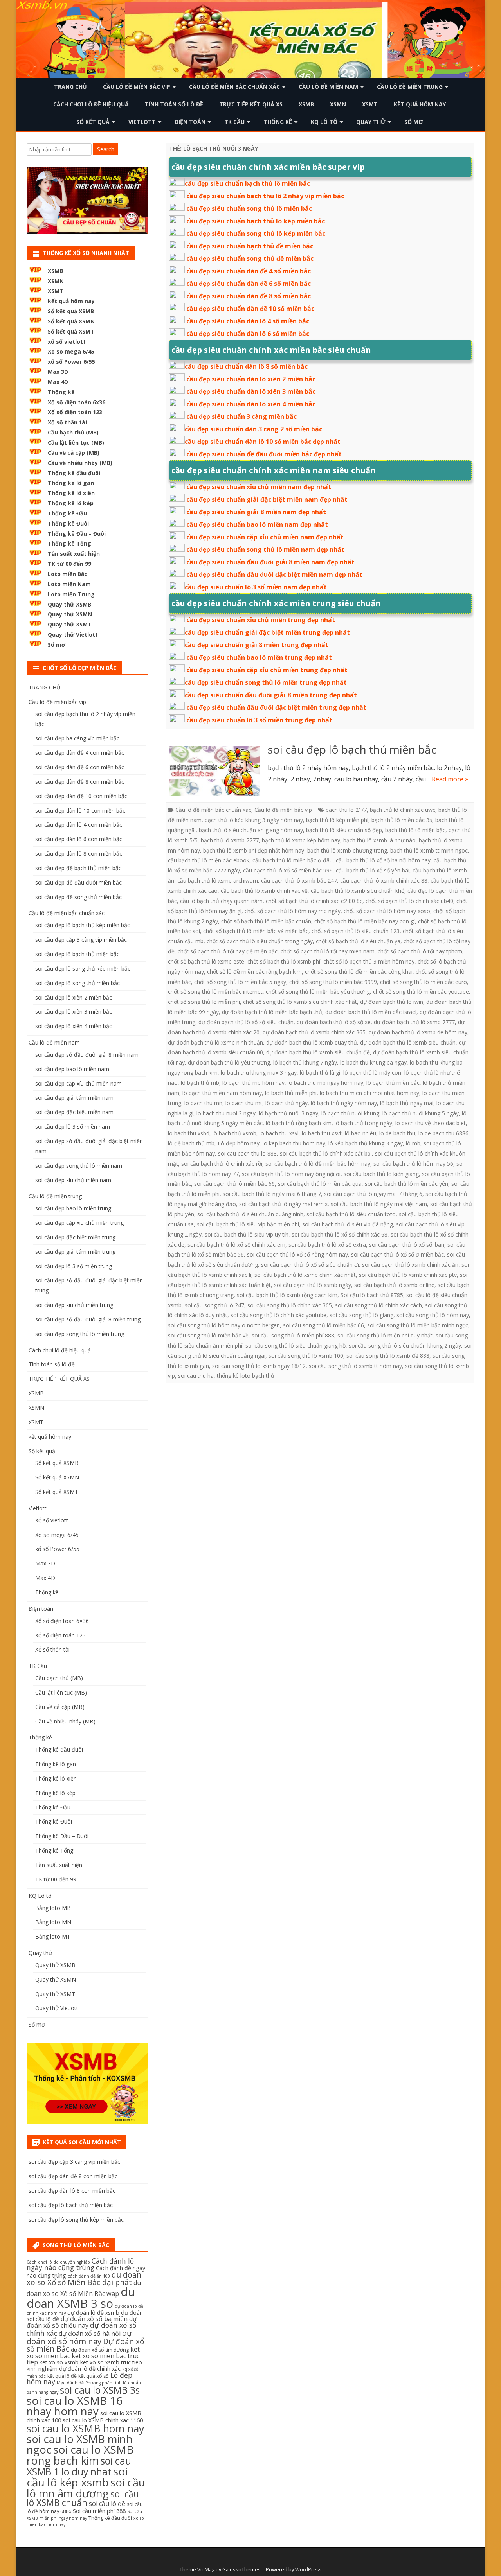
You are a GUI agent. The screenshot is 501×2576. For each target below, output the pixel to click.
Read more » (450, 779)
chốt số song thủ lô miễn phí (204, 1002)
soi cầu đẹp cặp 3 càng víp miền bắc (81, 940)
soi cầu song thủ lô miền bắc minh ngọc (418, 1325)
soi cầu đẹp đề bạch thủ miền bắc (78, 868)
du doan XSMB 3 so (81, 2297)
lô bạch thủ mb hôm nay (253, 1083)
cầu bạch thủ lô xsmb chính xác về (264, 891)
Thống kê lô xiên (71, 493)
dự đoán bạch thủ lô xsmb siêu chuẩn (408, 1042)
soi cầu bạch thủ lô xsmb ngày (313, 1285)
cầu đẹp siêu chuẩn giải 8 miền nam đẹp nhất (256, 512)
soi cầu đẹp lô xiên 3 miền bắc (74, 1012)
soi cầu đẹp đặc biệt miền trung (75, 1237)
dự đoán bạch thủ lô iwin (392, 1002)
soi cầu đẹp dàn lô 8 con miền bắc (79, 854)
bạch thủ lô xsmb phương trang (347, 850)
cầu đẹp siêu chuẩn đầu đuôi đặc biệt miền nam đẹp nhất (274, 574)
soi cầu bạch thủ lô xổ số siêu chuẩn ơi (310, 1265)
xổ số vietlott (67, 342)
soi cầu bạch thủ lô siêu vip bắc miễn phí (248, 1224)
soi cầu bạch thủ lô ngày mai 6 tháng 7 (272, 1194)
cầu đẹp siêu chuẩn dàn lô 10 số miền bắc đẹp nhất (263, 442)
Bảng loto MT (53, 1936)
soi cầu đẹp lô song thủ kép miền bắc (83, 968)
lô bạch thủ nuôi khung (350, 1113)
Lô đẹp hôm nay (239, 1143)
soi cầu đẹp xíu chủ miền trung (74, 1305)
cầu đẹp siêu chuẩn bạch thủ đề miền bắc (250, 246)
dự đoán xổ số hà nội (90, 2334)
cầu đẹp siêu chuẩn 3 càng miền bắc (241, 416)
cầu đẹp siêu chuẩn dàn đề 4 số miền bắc (249, 271)
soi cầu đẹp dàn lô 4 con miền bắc (79, 825)
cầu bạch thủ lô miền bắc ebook (209, 860)
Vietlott (142, 122)
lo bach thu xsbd (189, 1133)
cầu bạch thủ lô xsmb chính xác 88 (384, 881)
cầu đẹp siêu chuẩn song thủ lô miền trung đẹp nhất (266, 682)
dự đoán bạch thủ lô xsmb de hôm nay (418, 1032)
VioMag (206, 2570)
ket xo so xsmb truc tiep (111, 2362)
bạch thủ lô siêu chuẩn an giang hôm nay (251, 830)
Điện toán (190, 122)
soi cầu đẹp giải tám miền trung (75, 1252)
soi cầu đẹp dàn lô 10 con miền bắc (80, 810)
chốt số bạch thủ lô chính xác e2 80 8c (314, 901)
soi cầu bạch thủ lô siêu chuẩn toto (351, 1214)
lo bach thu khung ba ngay (373, 1062)
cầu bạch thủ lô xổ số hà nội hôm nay (383, 860)
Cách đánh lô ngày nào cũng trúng (80, 2264)
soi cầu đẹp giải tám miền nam (74, 1098)
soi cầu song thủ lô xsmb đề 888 (388, 1356)
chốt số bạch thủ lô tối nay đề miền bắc (228, 951)
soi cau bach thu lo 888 (247, 1153)
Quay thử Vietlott (73, 635)
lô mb (413, 1143)
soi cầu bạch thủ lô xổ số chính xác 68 (340, 1234)
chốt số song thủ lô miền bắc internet (215, 992)
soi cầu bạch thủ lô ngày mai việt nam (379, 1204)
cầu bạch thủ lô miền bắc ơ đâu (293, 860)
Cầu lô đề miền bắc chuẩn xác (234, 87)
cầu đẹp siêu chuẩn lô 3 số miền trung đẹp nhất (259, 720)
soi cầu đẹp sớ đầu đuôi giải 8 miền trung (88, 1319)
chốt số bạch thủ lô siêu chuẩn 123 (356, 931)
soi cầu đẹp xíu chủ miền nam (73, 1180)
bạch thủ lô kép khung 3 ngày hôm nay (254, 820)
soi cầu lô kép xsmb (77, 2477)
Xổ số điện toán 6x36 (77, 402)
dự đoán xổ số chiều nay (82, 2322)
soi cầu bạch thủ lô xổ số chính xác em (236, 1245)
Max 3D (58, 372)
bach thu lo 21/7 (346, 810)
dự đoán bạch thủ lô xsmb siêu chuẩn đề (318, 1052)
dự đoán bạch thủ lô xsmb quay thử (312, 1042)
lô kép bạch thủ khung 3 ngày (366, 1143)
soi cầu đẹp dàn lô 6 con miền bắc (79, 839)
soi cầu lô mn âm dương (86, 2488)
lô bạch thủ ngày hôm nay (344, 1103)
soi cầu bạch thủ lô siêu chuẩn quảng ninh (250, 1214)
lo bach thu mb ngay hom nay (325, 1083)
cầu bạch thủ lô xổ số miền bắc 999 (288, 870)
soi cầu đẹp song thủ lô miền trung (80, 1334)
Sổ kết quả (93, 122)
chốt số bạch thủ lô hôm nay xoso (387, 911)
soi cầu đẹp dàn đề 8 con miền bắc (80, 782)
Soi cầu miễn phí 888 (99, 2511)
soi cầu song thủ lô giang (361, 1315)
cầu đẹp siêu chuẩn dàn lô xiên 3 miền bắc (251, 391)
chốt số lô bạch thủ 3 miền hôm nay (369, 961)
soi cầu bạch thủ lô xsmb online (394, 1285)
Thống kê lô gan (71, 483)
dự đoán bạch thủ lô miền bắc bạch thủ (272, 1012)
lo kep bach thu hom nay (294, 1143)
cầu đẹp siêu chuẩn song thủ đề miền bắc (250, 258)
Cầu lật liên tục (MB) (76, 442)
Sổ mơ (414, 122)
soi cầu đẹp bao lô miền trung (73, 1208)
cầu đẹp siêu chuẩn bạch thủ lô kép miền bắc (256, 221)
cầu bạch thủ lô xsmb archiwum (218, 881)
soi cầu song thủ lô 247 (214, 1305)
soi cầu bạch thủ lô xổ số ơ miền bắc (397, 1254)
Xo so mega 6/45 (71, 351)
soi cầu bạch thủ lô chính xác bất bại (326, 1153)
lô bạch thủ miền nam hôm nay (222, 1093)
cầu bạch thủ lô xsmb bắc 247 (299, 881)
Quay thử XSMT (70, 624)
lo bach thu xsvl (279, 1133)
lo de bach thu (397, 1133)
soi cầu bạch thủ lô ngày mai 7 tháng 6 (373, 1194)
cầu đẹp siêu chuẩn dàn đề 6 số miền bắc (249, 284)
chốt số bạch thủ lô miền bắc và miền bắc (256, 931)
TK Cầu (234, 122)
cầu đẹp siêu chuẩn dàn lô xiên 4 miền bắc (251, 404)
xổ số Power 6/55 (71, 362)
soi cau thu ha (196, 1376)
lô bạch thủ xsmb (234, 1133)
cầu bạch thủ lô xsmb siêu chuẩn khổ (358, 891)
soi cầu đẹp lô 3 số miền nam (73, 1126)
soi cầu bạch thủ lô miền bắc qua (320, 1184)
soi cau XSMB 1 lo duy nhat (79, 2466)
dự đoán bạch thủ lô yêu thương (229, 1062)
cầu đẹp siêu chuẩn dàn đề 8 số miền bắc (249, 296)
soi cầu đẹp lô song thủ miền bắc (77, 983)
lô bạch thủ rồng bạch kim (299, 1123)
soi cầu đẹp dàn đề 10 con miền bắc (81, 796)
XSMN (338, 104)
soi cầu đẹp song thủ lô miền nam (79, 1166)
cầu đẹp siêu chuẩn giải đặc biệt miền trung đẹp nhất (267, 632)
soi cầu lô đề (107, 2504)
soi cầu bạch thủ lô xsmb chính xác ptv (408, 1275)
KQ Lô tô (324, 122)
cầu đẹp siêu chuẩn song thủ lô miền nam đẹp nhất (265, 549)
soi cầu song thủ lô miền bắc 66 (323, 1325)
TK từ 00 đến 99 (69, 564)
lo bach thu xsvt (322, 1133)
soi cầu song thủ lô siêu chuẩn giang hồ (296, 1345)
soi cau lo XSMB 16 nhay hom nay (75, 2406)
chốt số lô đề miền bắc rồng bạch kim (254, 972)
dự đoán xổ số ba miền (94, 2319)
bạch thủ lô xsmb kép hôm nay (301, 840)
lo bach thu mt (244, 1103)
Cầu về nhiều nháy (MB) (80, 463)
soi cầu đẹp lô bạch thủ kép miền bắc (83, 925)
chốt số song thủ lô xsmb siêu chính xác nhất (300, 1002)
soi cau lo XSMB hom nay (85, 2429)
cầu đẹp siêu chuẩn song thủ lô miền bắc (249, 208)
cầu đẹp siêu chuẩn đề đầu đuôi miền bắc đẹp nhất (264, 454)
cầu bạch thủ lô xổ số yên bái (373, 870)
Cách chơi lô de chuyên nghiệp (58, 2262)
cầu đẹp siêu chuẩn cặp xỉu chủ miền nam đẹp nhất (265, 537)
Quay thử (371, 122)
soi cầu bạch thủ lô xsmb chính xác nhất (305, 1275)
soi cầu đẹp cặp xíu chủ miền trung (79, 1223)
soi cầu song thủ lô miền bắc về (208, 1335)
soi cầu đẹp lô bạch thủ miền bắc (352, 749)
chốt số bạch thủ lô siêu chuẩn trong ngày (260, 941)
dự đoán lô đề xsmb (93, 2313)
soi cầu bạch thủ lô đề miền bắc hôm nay (318, 1164)
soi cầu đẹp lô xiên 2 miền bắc (74, 997)
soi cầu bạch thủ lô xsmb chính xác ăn (410, 1265)
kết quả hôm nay (420, 104)
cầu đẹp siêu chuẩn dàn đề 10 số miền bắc (250, 309)
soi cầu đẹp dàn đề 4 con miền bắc (80, 753)
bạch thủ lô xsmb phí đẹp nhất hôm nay (254, 850)
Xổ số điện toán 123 (75, 412)
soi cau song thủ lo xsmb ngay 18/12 (259, 1366)
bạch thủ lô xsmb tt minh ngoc (429, 850)
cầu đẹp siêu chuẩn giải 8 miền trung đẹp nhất (257, 645)
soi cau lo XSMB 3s (100, 2390)
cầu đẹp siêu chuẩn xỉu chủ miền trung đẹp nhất (261, 620)
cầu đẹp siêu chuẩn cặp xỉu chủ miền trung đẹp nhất (267, 670)
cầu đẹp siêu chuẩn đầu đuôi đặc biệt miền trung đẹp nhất (276, 707)
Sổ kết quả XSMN (71, 321)
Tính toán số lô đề (174, 104)
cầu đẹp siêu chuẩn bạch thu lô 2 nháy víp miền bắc (265, 196)
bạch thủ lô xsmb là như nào (379, 840)
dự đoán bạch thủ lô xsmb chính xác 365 (314, 1032)
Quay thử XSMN (70, 614)
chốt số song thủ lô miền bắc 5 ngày (240, 982)
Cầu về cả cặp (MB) (74, 453)
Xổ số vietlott (52, 1520)
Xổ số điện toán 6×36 (62, 1621)
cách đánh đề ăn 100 (89, 2276)
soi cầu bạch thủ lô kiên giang (381, 1174)
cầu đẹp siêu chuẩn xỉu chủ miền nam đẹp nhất (259, 487)
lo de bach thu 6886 (443, 1133)
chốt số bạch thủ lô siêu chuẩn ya (358, 941)
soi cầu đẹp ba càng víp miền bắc (77, 738)
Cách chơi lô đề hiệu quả (91, 104)
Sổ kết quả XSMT (71, 331)
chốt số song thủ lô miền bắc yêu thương (318, 992)
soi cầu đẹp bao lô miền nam (72, 1069)
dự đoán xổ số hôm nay (79, 2337)
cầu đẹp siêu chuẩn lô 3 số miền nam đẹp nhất (256, 587)
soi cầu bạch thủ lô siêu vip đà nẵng (348, 1224)
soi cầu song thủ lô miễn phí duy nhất (385, 1335)
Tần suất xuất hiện (74, 554)
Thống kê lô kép (71, 503)
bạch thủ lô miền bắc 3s (402, 820)
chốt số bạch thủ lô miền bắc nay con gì (365, 921)
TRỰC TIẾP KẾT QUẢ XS (251, 104)
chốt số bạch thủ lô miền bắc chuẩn (266, 921)
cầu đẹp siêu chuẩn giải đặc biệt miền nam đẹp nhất (267, 499)
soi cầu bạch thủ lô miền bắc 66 (234, 1184)
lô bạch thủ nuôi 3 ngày (288, 1113)
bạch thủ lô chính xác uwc (403, 810)
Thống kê (278, 122)
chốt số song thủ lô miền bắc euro (424, 982)
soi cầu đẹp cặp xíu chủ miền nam (78, 1083)
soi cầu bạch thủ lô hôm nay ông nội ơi (291, 1174)
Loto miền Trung (71, 594)
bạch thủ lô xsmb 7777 (230, 840)
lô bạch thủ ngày (287, 1103)
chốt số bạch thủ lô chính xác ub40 (409, 901)
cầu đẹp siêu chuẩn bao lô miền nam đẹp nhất (257, 524)
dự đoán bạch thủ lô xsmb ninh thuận (215, 1042)
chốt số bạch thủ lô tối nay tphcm (420, 951)
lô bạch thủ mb (200, 1083)
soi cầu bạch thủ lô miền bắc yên (406, 1184)
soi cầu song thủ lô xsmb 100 (306, 1356)
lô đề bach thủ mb (191, 1143)
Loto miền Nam (69, 584)
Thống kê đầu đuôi (74, 473)
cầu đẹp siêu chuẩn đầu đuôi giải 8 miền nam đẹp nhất (270, 562)
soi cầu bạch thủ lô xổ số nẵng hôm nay (297, 1254)
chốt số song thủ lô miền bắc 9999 (333, 982)
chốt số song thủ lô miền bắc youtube (421, 992)
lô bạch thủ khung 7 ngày (305, 1062)
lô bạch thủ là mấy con (372, 1073)
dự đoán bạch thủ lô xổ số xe (334, 1022)
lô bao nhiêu (360, 1133)
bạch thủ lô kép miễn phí (337, 820)
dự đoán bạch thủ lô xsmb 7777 (414, 1022)
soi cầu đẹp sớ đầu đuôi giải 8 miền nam (87, 1055)
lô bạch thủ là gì (320, 1073)
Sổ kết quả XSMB (71, 311)
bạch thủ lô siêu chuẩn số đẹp (344, 830)
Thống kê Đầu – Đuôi (77, 534)
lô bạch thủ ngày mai (407, 1103)
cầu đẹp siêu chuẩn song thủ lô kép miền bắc (256, 233)
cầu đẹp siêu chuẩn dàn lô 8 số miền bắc (246, 366)
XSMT (370, 104)
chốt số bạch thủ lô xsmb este (206, 961)
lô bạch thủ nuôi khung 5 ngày (421, 1113)
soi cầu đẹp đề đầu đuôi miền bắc (78, 882)
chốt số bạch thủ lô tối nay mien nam (328, 951)
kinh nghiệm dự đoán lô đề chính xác (74, 2369)
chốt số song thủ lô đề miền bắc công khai (359, 972)
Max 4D (58, 382)
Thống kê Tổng (69, 543)
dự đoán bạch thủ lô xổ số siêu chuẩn (246, 1022)
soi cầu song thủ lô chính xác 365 (290, 1305)
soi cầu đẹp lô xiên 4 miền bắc (74, 1026)
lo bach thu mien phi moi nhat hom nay (369, 1093)
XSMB (306, 104)
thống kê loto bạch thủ (246, 1376)
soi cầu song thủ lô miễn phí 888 (293, 1335)
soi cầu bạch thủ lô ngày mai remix (283, 1204)
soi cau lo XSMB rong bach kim (80, 2455)
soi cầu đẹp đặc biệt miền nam (74, 1112)
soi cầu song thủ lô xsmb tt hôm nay (355, 1366)
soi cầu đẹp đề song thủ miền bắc (78, 897)
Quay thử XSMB (69, 604)
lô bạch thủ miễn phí (291, 1093)
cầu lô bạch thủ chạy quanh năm (221, 901)
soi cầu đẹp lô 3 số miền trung (74, 1266)
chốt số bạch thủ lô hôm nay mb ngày (293, 911)
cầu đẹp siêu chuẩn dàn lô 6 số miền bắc (248, 334)
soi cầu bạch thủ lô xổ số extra (327, 1245)
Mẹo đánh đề (70, 2383)
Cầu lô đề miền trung (410, 87)
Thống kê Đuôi (68, 523)
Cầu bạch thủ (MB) (73, 432)
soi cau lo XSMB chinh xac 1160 (103, 2420)
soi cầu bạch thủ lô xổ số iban (407, 1245)
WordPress (308, 2570)
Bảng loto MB (53, 1908)
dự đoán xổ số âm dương (100, 2350)
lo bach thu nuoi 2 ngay (226, 1113)
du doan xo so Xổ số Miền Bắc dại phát (84, 2279)
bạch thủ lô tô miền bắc (415, 830)
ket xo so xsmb (59, 2362)
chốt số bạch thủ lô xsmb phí (284, 961)
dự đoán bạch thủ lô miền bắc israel (371, 1012)
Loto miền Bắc (68, 574)
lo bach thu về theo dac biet (431, 1123)
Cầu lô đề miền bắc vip (137, 87)
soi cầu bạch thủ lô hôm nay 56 (413, 1164)
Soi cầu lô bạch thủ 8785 (372, 1295)
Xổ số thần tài (67, 422)
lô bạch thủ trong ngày (363, 1123)
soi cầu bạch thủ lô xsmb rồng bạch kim (287, 1295)
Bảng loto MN (53, 1922)
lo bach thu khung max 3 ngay (259, 1073)
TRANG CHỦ (70, 87)
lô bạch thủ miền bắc (393, 1083)
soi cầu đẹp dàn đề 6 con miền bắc (80, 767)
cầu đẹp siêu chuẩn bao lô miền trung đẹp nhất (259, 657)
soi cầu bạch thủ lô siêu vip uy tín (247, 1234)
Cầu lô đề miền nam (328, 87)
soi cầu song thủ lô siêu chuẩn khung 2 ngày (405, 1345)
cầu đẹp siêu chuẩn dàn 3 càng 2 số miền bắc (253, 429)
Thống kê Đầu (67, 513)
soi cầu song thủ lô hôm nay (433, 1315)
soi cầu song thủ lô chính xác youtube (278, 1315)
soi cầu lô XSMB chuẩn (83, 2499)
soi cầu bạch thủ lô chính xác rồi (222, 1164)
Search (106, 149)
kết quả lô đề (62, 2376)
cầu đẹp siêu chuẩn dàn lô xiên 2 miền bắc (251, 379)
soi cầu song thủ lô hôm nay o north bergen (224, 1325)
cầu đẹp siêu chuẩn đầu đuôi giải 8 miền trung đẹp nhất (271, 695)
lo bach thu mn (203, 1103)
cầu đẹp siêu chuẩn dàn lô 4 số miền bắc (248, 321)
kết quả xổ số (94, 2376)
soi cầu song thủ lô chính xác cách (378, 1305)
